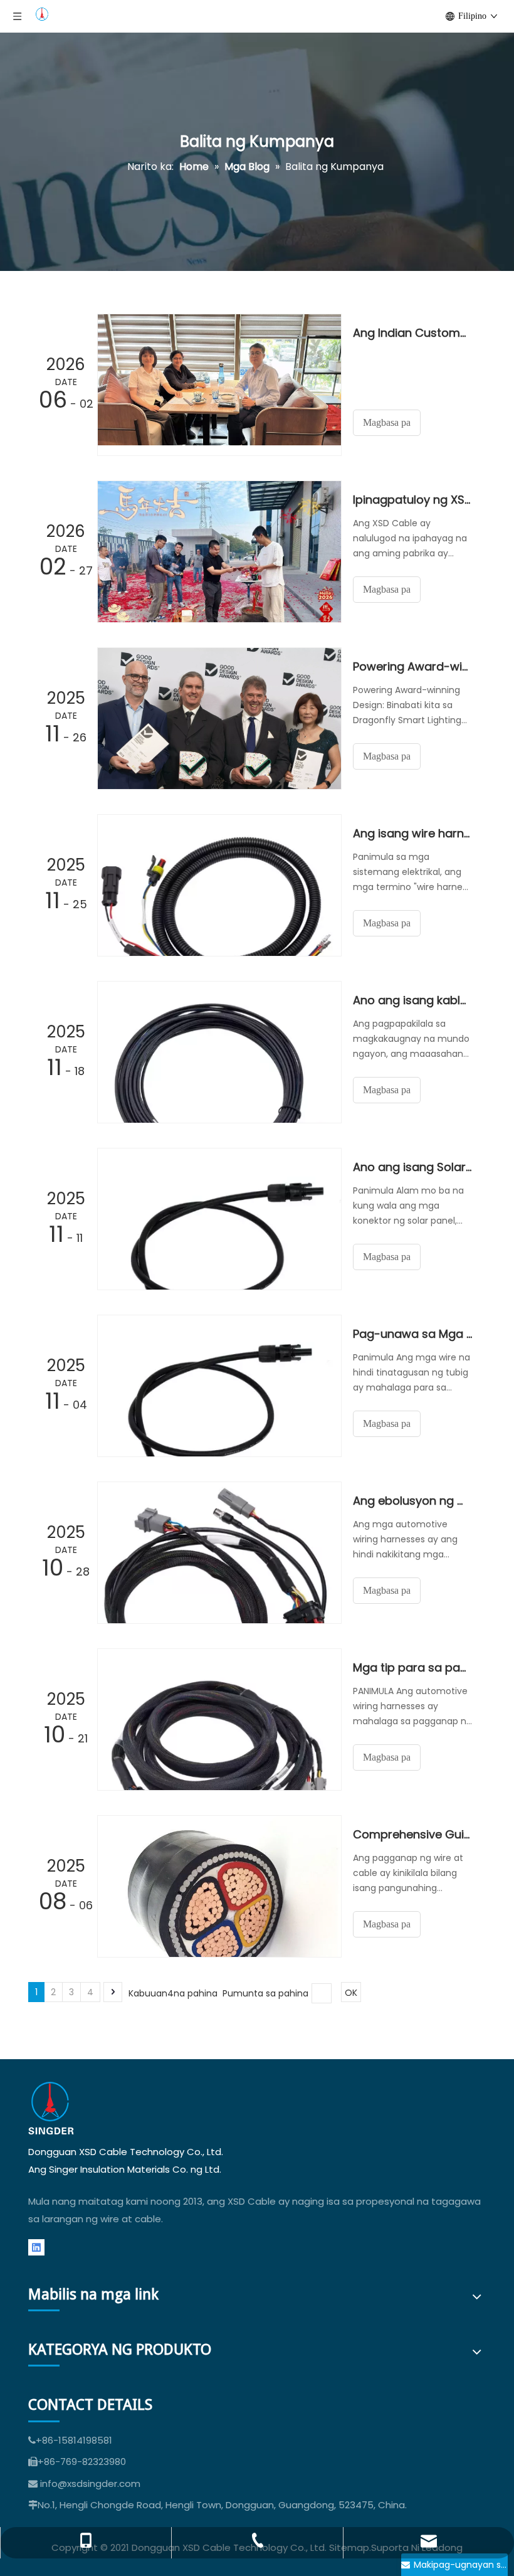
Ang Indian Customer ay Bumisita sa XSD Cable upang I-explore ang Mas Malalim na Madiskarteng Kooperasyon (412, 333)
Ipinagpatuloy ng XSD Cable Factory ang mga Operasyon (412, 500)
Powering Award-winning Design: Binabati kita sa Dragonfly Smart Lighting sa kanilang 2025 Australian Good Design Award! (412, 666)
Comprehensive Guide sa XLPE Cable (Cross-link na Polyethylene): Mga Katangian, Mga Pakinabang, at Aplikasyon (412, 1834)
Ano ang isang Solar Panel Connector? (412, 1167)
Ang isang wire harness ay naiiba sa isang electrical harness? (412, 833)
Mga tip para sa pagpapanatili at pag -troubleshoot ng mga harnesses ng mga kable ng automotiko (412, 1667)
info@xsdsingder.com (90, 2483)
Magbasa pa (387, 422)
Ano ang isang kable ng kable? (412, 1000)
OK (351, 1993)
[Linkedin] (36, 2248)
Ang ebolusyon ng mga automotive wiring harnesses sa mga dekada (412, 1501)
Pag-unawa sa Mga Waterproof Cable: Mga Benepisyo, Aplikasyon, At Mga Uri (412, 1334)
